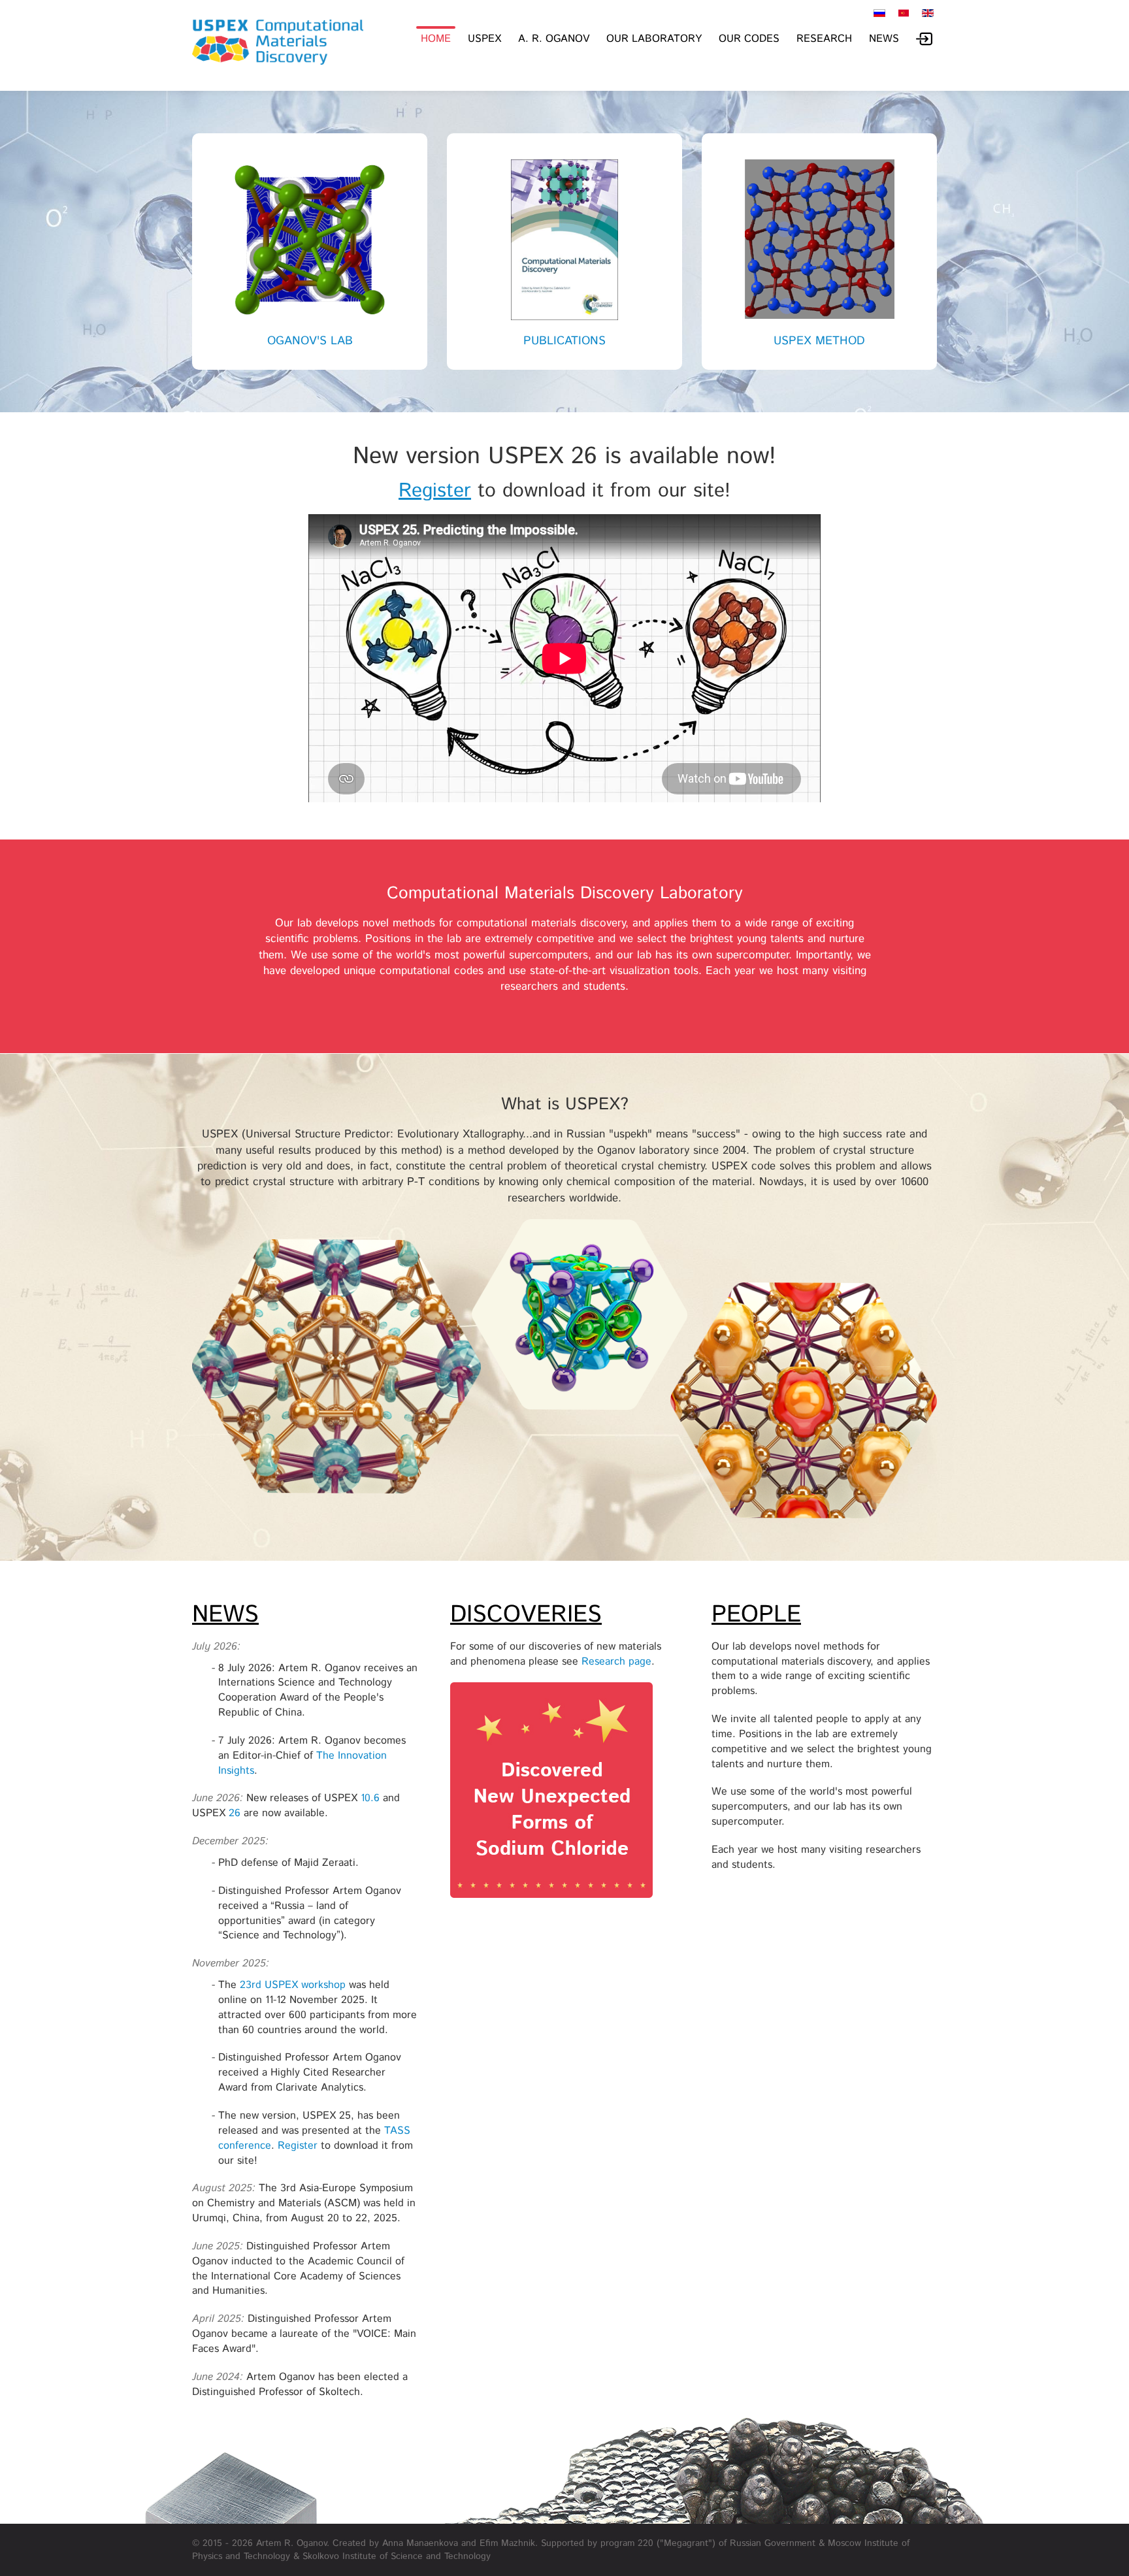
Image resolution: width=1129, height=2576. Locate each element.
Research (824, 39)
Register (435, 491)
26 (235, 1813)
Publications (564, 341)
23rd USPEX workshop (293, 1985)
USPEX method (819, 341)
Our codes (749, 39)
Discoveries (526, 1615)
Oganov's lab (310, 341)
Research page (616, 1662)
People (756, 1615)
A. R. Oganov (554, 39)
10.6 (370, 1798)
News (884, 39)
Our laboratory (654, 39)
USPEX (484, 39)
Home (436, 39)
